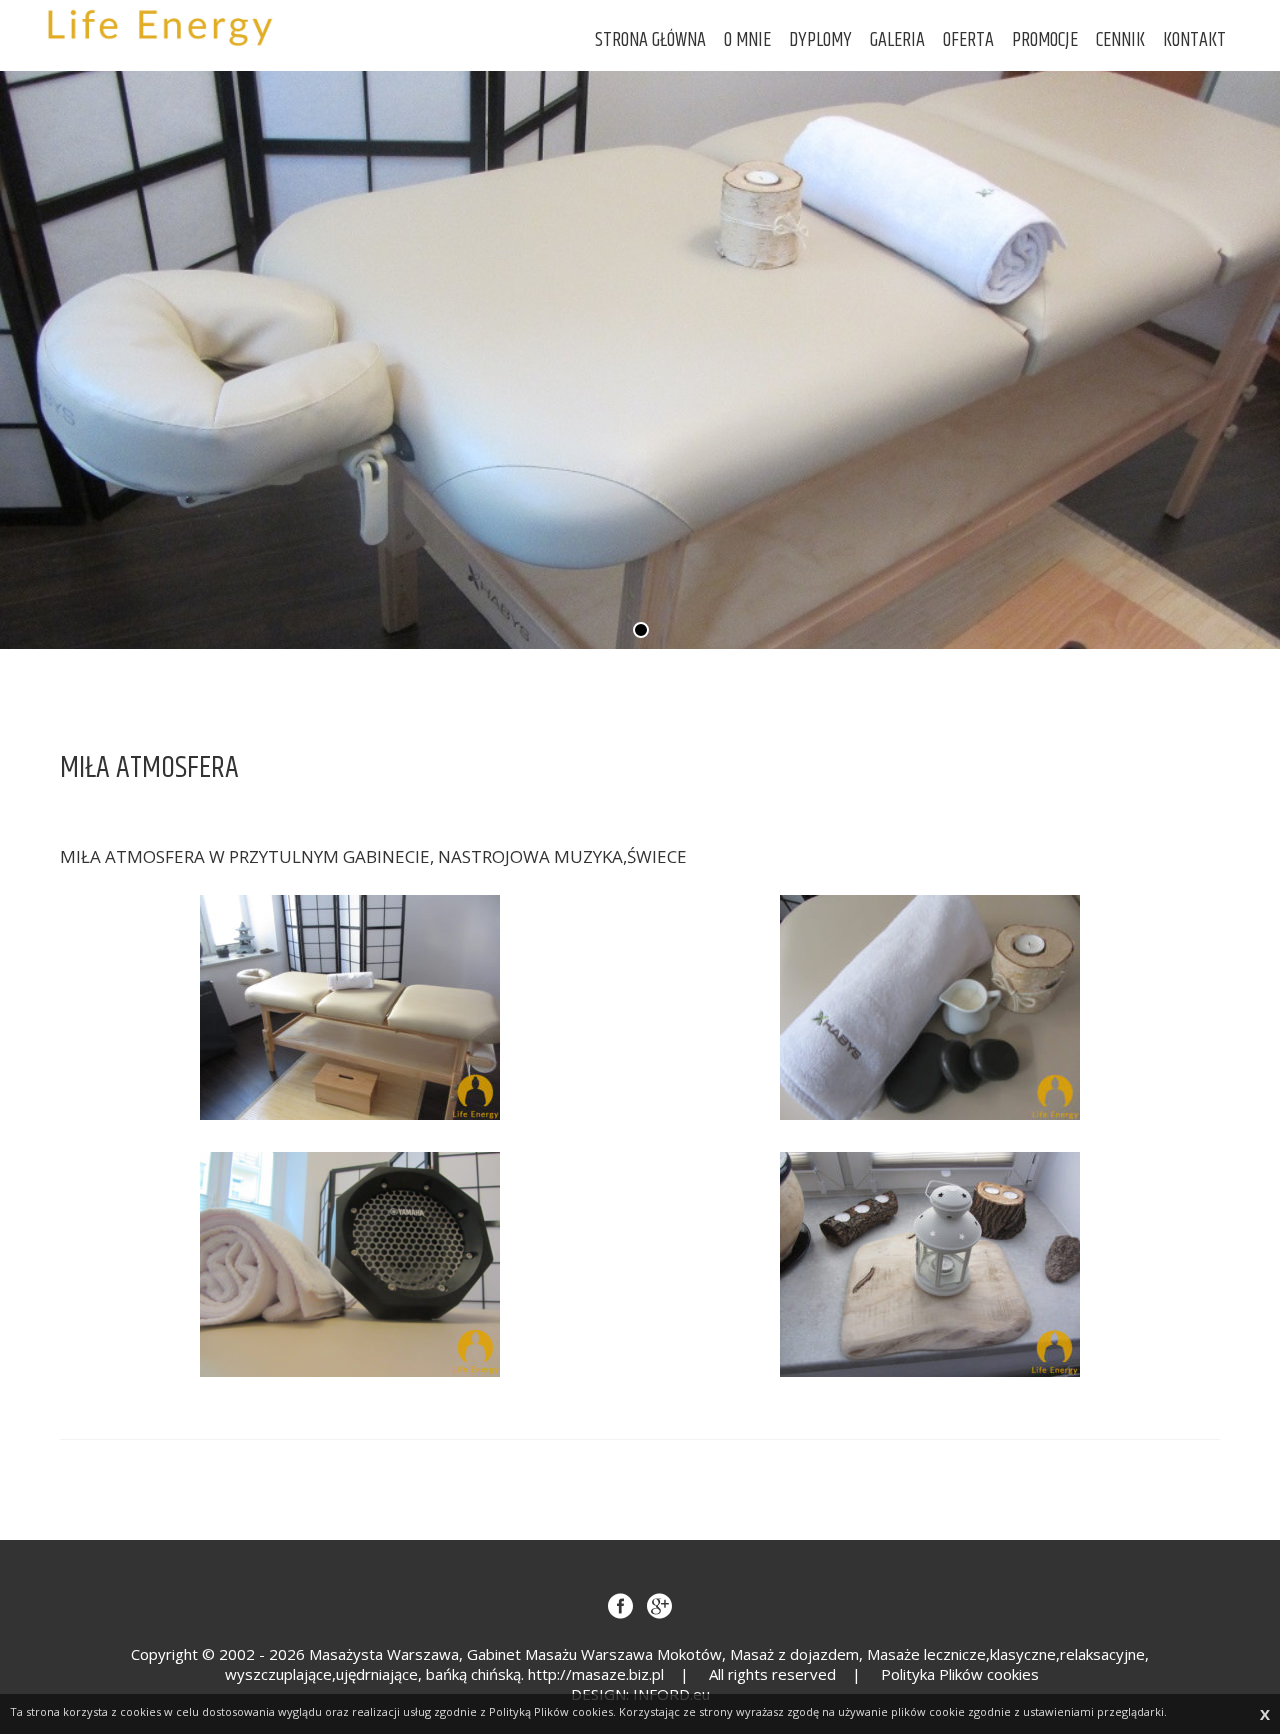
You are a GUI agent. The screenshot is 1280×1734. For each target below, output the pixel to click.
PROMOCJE (1045, 40)
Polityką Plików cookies (551, 1711)
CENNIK (1120, 40)
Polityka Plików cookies (960, 1674)
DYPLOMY (820, 40)
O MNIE (747, 40)
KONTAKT (1194, 40)
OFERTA (968, 40)
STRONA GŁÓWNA (650, 40)
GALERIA (897, 40)
